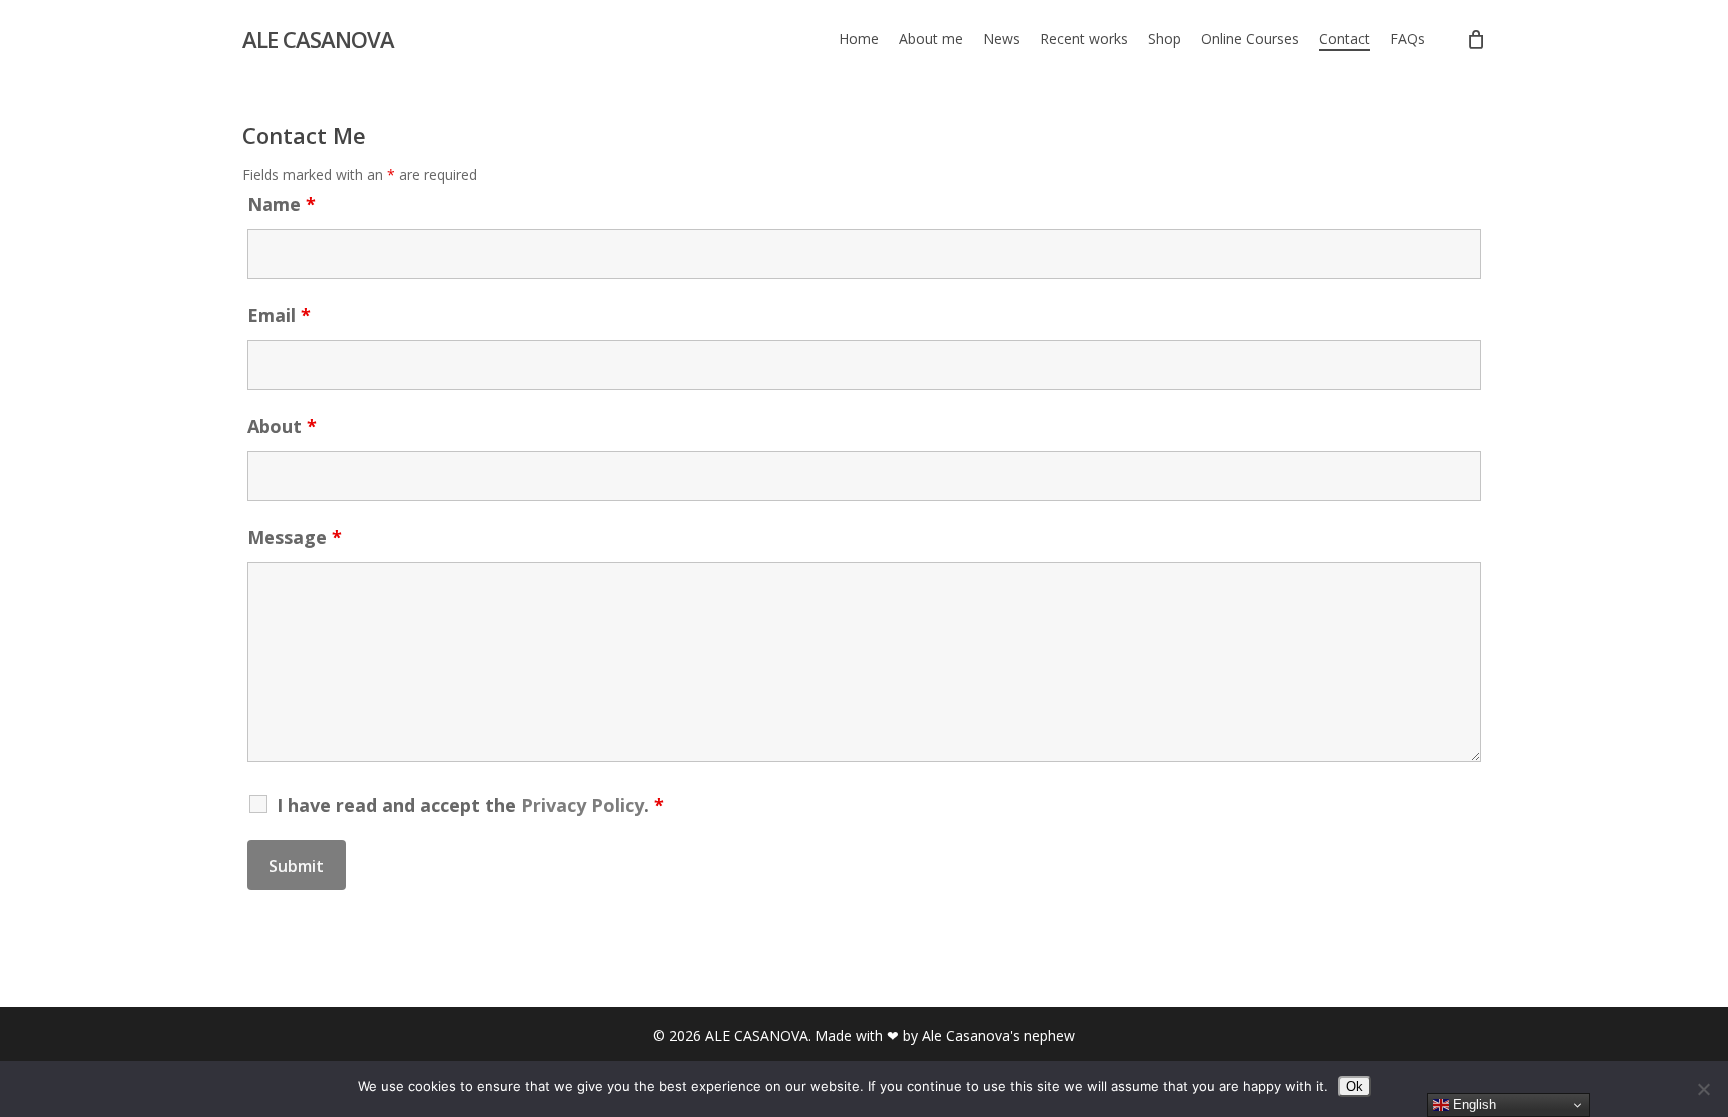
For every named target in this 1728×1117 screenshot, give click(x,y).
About (282, 426)
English (1472, 1104)
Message (294, 537)
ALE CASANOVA (318, 39)
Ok (1354, 1086)
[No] (1703, 1089)
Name (281, 204)
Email (279, 315)
